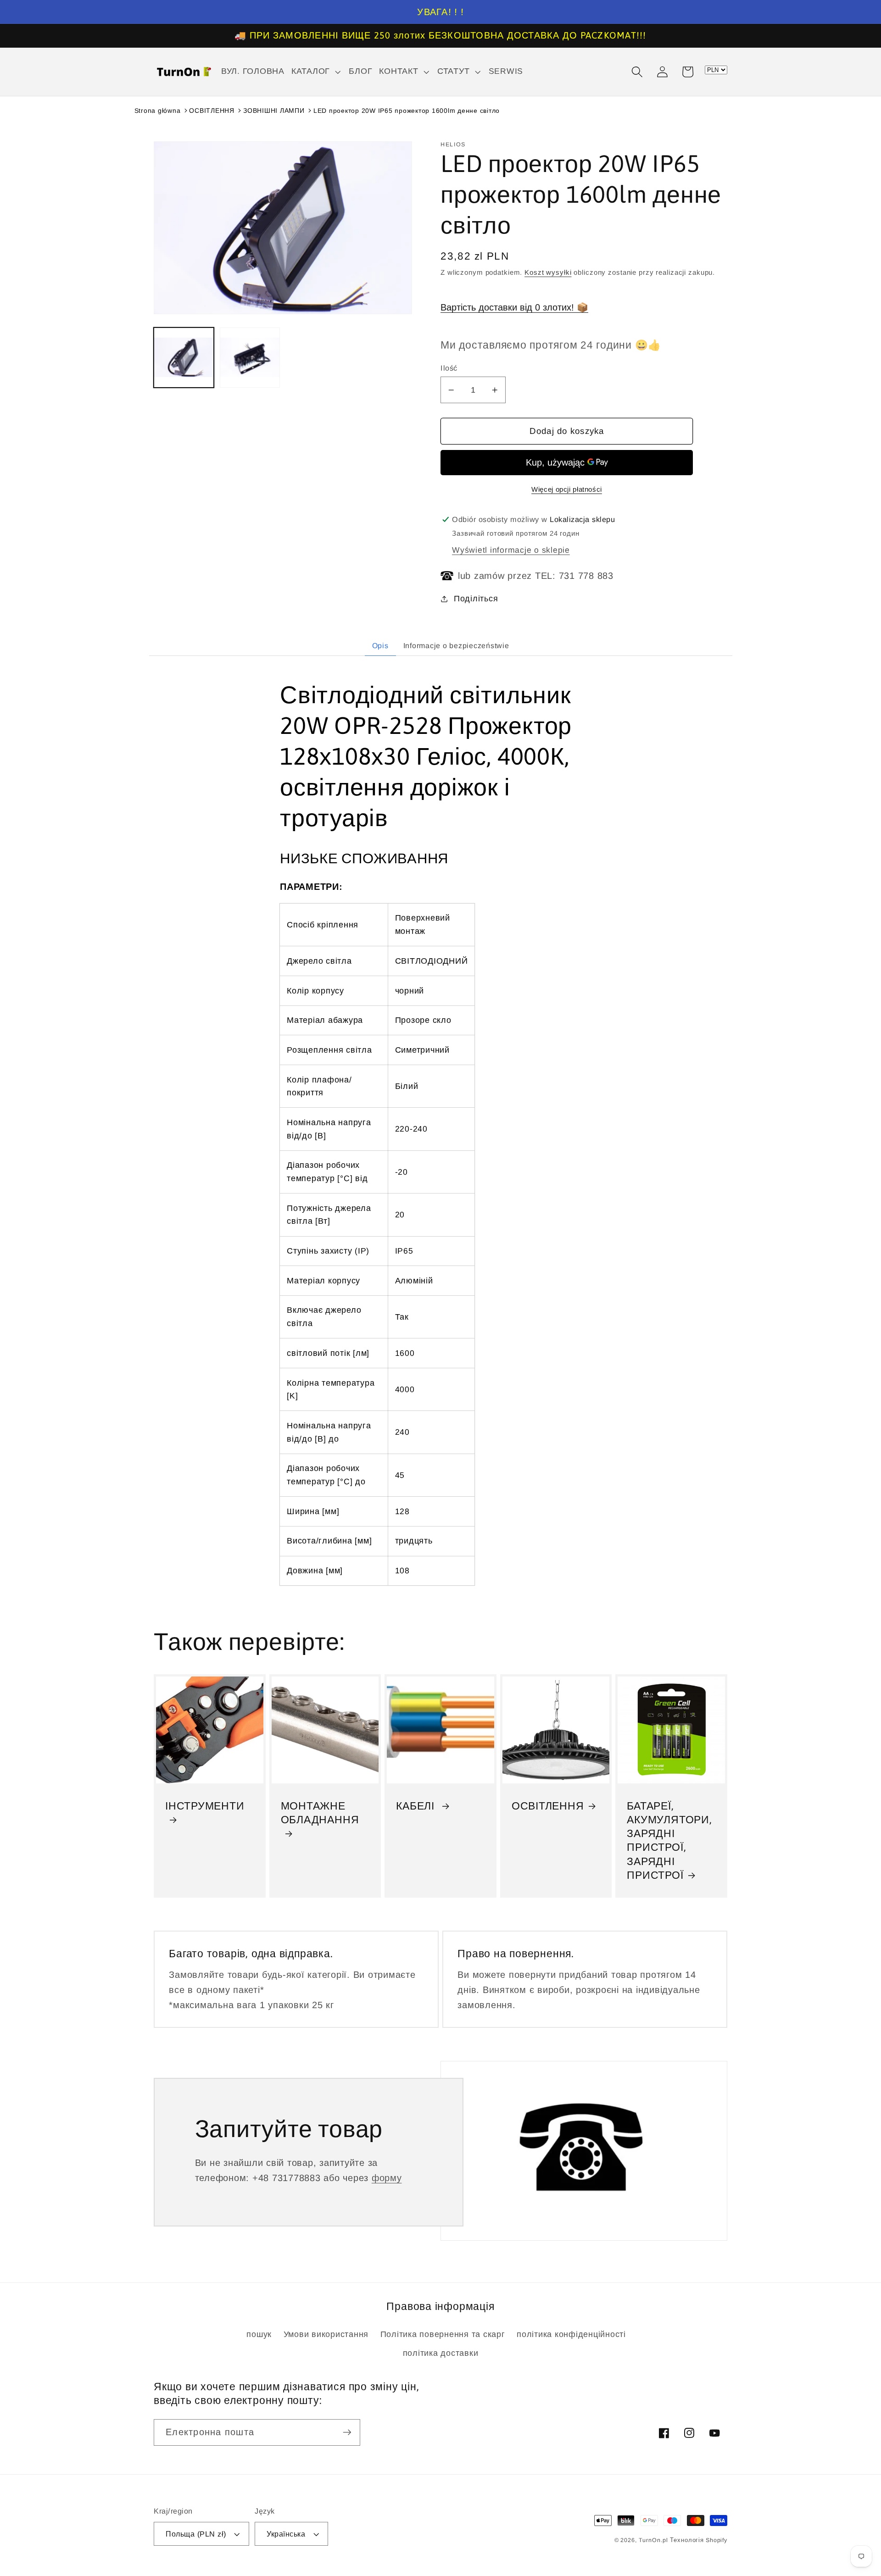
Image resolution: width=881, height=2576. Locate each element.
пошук (259, 2334)
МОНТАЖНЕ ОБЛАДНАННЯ (320, 1813)
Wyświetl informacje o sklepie (511, 550)
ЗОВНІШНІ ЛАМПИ (274, 111)
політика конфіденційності (571, 2334)
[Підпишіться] (347, 2432)
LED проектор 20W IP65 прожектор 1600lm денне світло (407, 111)
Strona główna (158, 111)
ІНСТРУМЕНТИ (205, 1806)
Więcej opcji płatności (567, 489)
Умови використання (326, 2334)
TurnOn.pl (653, 2540)
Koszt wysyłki (548, 272)
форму (387, 2178)
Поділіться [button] (476, 599)
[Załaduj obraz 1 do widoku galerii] (184, 358)
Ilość (449, 368)
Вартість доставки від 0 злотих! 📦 (514, 307)
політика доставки (441, 2353)
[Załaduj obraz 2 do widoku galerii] (250, 358)
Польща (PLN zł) (196, 2534)
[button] (317, 72)
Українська (286, 2534)
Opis (380, 646)
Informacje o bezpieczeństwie (456, 646)
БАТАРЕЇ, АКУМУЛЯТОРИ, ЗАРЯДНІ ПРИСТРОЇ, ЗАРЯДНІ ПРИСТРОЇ (669, 1840)
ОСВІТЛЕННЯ (212, 111)
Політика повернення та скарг (443, 2334)
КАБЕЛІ (417, 1806)
